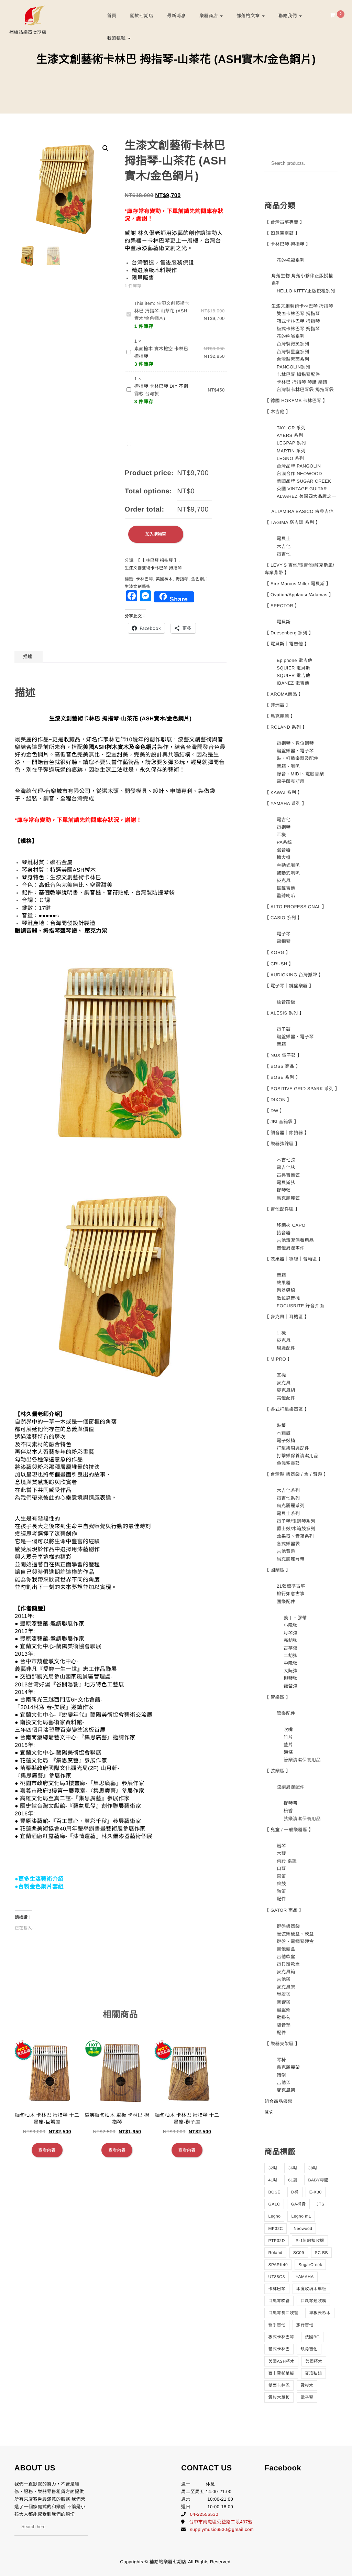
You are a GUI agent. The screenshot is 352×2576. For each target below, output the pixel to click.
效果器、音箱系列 (295, 1536)
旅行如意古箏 (291, 1594)
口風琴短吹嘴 (313, 2301)
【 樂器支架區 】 (282, 2044)
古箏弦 (291, 1648)
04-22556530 (204, 2514)
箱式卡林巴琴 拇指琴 (298, 321)
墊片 (288, 1745)
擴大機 (284, 857)
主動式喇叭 (288, 865)
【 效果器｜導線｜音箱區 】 (294, 1259)
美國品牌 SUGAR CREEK (304, 481)
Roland (275, 2253)
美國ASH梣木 (281, 2361)
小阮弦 (291, 1625)
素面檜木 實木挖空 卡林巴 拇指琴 (161, 352)
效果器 (284, 1283)
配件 (281, 1899)
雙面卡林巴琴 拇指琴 (298, 314)
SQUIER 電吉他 (293, 675)
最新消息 (176, 16)
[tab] (28, 657)
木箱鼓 (284, 1433)
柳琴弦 (291, 1678)
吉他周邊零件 (291, 1248)
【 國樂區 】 (277, 1570)
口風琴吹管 (279, 2301)
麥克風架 (286, 1987)
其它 (269, 2112)
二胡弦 (291, 1656)
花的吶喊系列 (291, 336)
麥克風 (284, 881)
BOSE (274, 2192)
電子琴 (284, 934)
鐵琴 (281, 1846)
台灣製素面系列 (293, 359)
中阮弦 (291, 1663)
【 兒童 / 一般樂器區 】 (289, 1830)
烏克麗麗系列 (291, 1506)
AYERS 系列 (290, 435)
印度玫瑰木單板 (311, 2289)
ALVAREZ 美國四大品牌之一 (306, 496)
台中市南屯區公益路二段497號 (221, 2522)
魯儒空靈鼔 (288, 1463)
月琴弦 (291, 1633)
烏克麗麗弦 (288, 1198)
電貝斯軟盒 (288, 1964)
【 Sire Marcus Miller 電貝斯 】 (298, 584)
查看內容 (47, 2150)
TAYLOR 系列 (291, 428)
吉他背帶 (286, 1551)
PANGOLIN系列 (293, 367)
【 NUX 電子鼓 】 (283, 1055)
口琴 (281, 1869)
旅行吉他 (305, 2325)
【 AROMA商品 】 (284, 694)
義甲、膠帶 (295, 1618)
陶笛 (281, 1891)
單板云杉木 (320, 2313)
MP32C (276, 2229)
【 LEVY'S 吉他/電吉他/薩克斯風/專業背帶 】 (299, 569)
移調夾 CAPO (291, 1225)
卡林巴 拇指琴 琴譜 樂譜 (302, 382)
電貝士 (284, 539)
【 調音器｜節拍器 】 (287, 1133)
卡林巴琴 (144, 579)
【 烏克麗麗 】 (280, 716)
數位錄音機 (288, 1298)
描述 (28, 657)
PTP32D (276, 2241)
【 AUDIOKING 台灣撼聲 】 (294, 975)
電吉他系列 (288, 1498)
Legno (274, 2216)
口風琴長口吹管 (283, 2313)
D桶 (295, 2192)
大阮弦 (291, 1671)
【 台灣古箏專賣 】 (284, 222)
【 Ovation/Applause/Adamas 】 (299, 595)
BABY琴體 (318, 2180)
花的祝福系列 (291, 260)
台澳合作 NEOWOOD (299, 474)
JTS (321, 2204)
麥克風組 (286, 1390)
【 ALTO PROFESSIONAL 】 (295, 907)
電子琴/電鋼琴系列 (296, 1521)
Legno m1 (301, 2216)
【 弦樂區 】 (277, 1771)
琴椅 (281, 2060)
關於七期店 (142, 16)
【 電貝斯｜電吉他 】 (287, 644)
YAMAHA (305, 2277)
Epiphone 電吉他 (295, 660)
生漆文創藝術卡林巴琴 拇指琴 (153, 568)
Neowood (303, 2229)
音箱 (281, 1044)
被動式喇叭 (288, 873)
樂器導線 (286, 1290)
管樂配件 (286, 1713)
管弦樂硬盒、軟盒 (295, 1934)
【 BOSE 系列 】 (282, 1077)
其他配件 (286, 1398)
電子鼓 (284, 1029)
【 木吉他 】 (277, 412)
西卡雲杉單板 (281, 2373)
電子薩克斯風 (291, 781)
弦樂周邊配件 (291, 1787)
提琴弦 (284, 1190)
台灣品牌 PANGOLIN (299, 466)
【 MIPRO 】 (278, 1359)
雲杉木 (307, 2385)
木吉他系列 (288, 1490)
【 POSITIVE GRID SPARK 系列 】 (301, 1089)
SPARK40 (278, 2265)
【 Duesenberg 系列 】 (289, 633)
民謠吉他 (286, 888)
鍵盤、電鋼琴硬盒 (295, 1941)
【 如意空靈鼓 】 (282, 233)
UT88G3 (276, 2277)
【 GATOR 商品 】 (284, 1910)
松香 (288, 1811)
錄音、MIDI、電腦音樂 (300, 774)
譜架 (281, 2075)
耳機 (281, 835)
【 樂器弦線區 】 (282, 1144)
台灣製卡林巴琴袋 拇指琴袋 (305, 390)
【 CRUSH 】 (279, 964)
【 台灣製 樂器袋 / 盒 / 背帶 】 (296, 1474)
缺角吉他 (309, 2349)
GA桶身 (298, 2204)
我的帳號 (117, 38)
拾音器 (284, 1233)
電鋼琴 (284, 827)
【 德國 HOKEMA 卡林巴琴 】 (296, 401)
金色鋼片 (200, 579)
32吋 (273, 2168)
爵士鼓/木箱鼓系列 (296, 1529)
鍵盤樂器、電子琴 (295, 751)
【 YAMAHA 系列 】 (285, 803)
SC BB (322, 2253)
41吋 (273, 2180)
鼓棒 (281, 1425)
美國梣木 (164, 579)
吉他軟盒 (286, 1957)
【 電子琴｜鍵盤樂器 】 (289, 986)
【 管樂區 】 (277, 1697)
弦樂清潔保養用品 (302, 1819)
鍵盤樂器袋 (288, 1926)
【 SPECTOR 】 (282, 606)
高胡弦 (291, 1640)
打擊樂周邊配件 (293, 1448)
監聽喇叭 (286, 896)
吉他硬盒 (286, 1949)
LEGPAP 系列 (291, 443)
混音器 (284, 850)
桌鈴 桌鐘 (287, 1861)
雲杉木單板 (279, 2397)
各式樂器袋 (288, 1544)
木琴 (281, 1853)
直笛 (281, 1876)
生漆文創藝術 (138, 587)
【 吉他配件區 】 (282, 1209)
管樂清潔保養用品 (302, 1760)
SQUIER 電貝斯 (293, 668)
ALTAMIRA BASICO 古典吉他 (302, 511)
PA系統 (284, 842)
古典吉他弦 (288, 1175)
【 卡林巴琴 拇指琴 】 (157, 560)
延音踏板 (286, 1002)
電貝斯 (284, 622)
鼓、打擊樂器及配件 (298, 758)
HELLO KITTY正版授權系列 (306, 291)
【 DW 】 (274, 1111)
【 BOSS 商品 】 (282, 1066)
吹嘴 (288, 1730)
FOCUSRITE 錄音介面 (300, 1306)
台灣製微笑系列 (293, 344)
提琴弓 (291, 1803)
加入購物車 (156, 534)
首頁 (112, 16)
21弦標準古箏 (291, 1586)
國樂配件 (286, 1602)
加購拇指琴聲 (155, 444)
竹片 (288, 1737)
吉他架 (284, 1979)
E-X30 (316, 2192)
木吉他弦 (286, 1160)
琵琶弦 (291, 1686)
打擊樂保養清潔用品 (298, 1456)
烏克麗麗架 (288, 2067)
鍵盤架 (284, 2010)
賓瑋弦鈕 (313, 2373)
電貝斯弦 (286, 1183)
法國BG (312, 2337)
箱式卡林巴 (279, 2349)
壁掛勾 (284, 2017)
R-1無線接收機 (310, 2241)
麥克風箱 (286, 1972)
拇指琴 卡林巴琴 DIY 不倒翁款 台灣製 (161, 390)
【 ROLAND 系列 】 (286, 727)
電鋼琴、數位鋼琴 (295, 743)
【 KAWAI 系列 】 (283, 792)
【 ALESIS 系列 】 (284, 1013)
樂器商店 (209, 16)
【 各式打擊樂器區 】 (287, 1409)
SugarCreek (310, 2265)
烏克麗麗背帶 (291, 1559)
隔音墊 (284, 2025)
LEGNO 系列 (290, 458)
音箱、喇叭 (288, 766)
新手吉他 (277, 2325)
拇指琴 (182, 579)
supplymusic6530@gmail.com (222, 2529)
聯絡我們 (288, 16)
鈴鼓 (281, 1884)
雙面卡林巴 (279, 2385)
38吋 (313, 2168)
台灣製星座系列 (293, 352)
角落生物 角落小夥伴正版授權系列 (302, 280)
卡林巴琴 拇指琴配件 (298, 374)
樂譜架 (284, 1994)
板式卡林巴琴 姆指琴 (298, 329)
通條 (288, 1752)
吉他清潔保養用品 (295, 1240)
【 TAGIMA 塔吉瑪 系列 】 (292, 522)
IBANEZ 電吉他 (293, 683)
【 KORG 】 (277, 952)
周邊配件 (286, 1348)
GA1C (274, 2204)
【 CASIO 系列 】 (283, 918)
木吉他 (284, 546)
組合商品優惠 (278, 2101)
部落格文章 (249, 16)
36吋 (293, 2168)
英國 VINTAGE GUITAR (302, 489)
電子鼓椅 (286, 1441)
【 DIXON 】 (278, 1100)
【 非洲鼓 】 (277, 705)
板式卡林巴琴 (281, 2337)
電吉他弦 (286, 1167)
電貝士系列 (288, 1514)
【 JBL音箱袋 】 (282, 1122)
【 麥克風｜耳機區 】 (287, 1317)
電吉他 (284, 554)
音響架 (284, 2002)
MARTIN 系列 (291, 451)
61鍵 (293, 2180)
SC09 (299, 2253)
